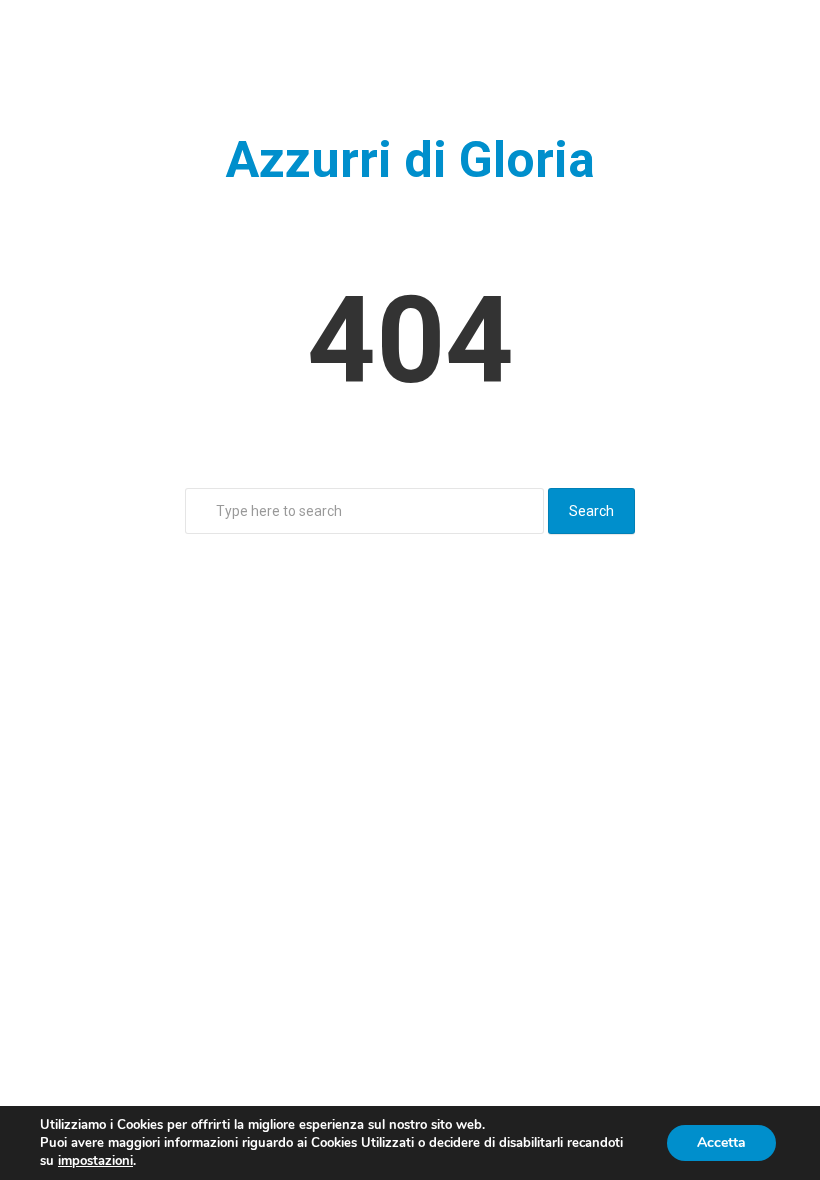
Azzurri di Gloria (410, 160)
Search (591, 511)
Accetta (721, 1142)
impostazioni (95, 1161)
